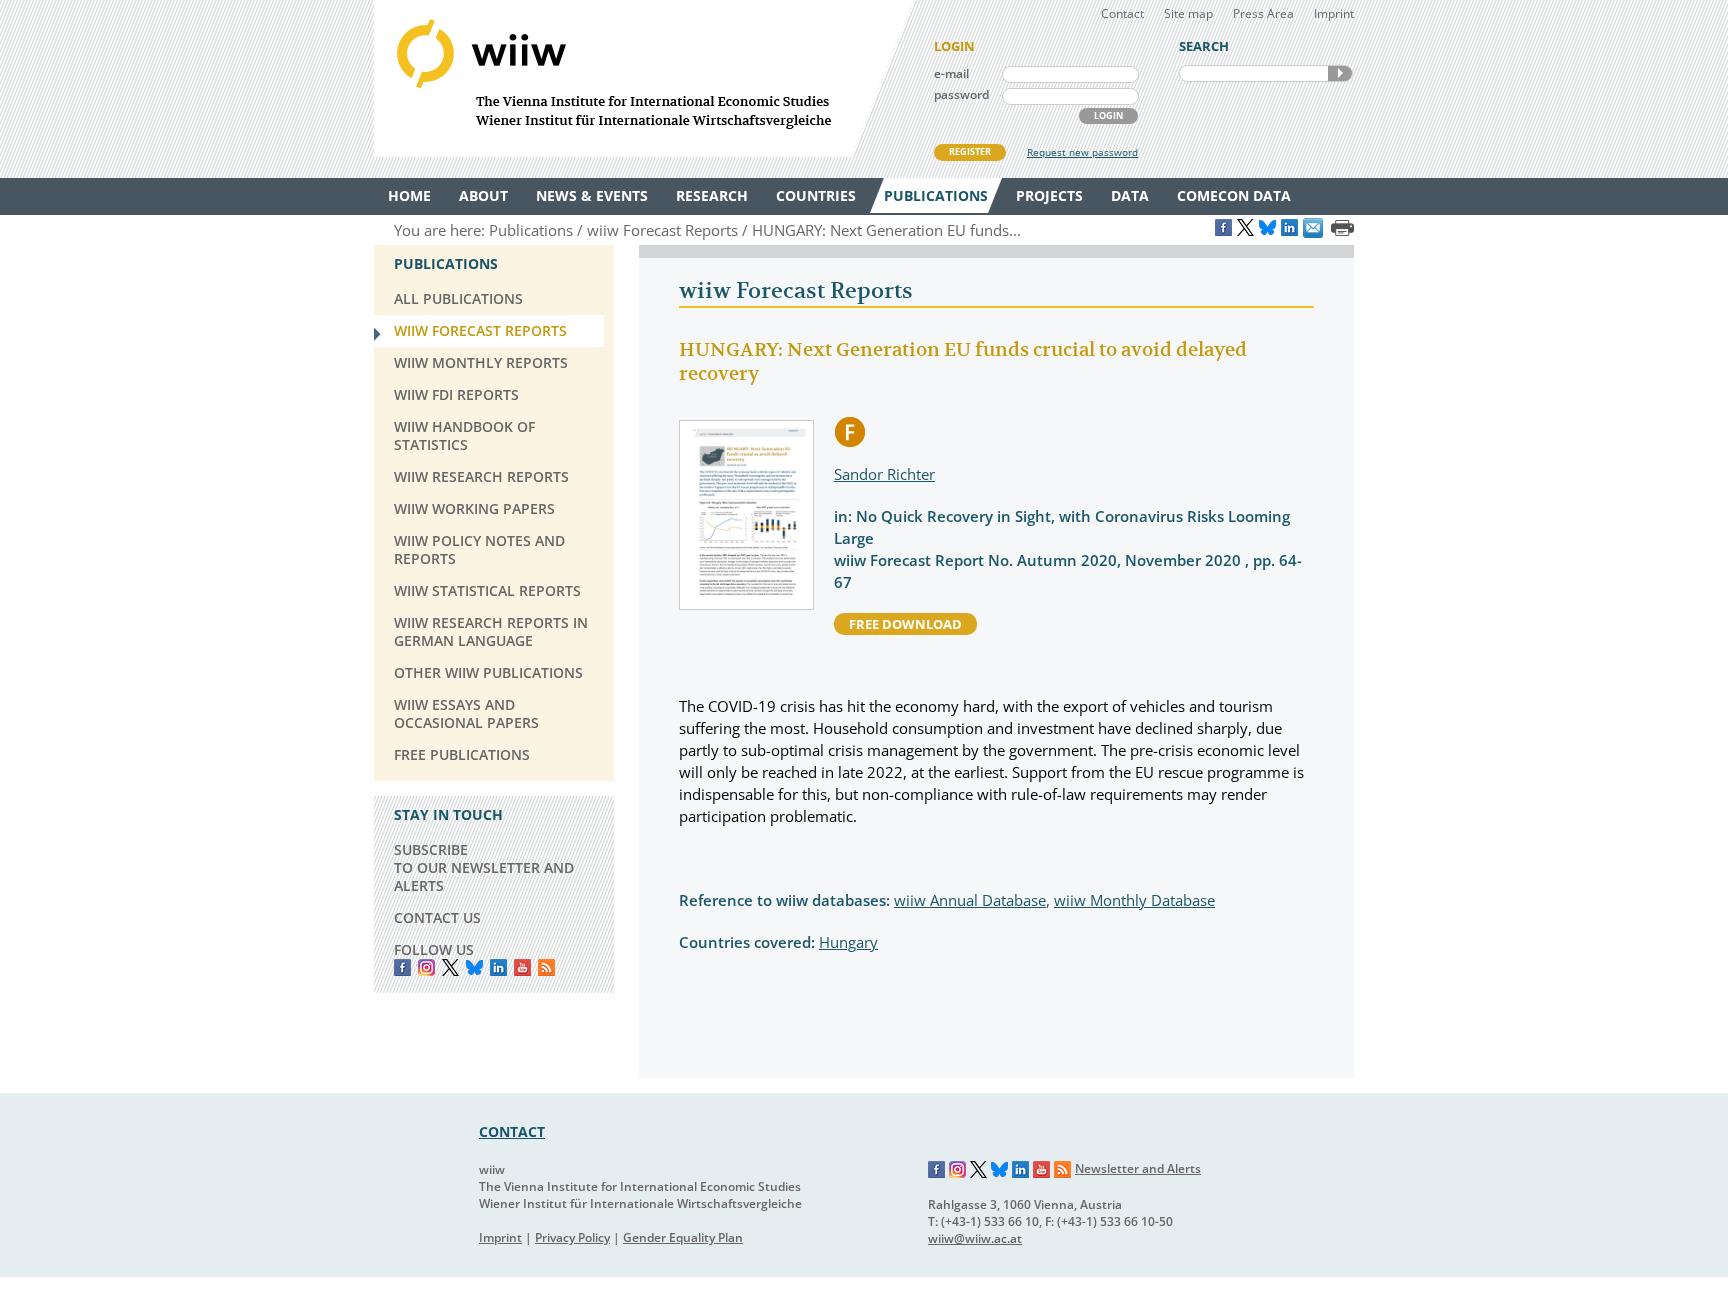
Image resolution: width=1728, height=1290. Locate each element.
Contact (1122, 13)
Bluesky (474, 967)
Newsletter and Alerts (1138, 1168)
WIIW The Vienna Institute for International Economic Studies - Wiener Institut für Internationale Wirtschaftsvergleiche (644, 78)
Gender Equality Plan (683, 1237)
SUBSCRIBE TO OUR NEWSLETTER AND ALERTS (484, 867)
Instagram (958, 1170)
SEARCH (1340, 73)
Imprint (1334, 13)
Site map (1188, 13)
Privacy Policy (572, 1237)
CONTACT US (437, 917)
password (961, 94)
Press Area (1263, 13)
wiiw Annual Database (970, 900)
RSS (546, 967)
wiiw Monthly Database (1134, 900)
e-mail (951, 73)
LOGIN (1108, 115)
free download (905, 624)
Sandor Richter (884, 474)
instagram (426, 967)
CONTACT (512, 1131)
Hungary (848, 942)
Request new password (1082, 152)
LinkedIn (498, 967)
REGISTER (970, 151)
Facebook (402, 967)
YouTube (522, 967)
